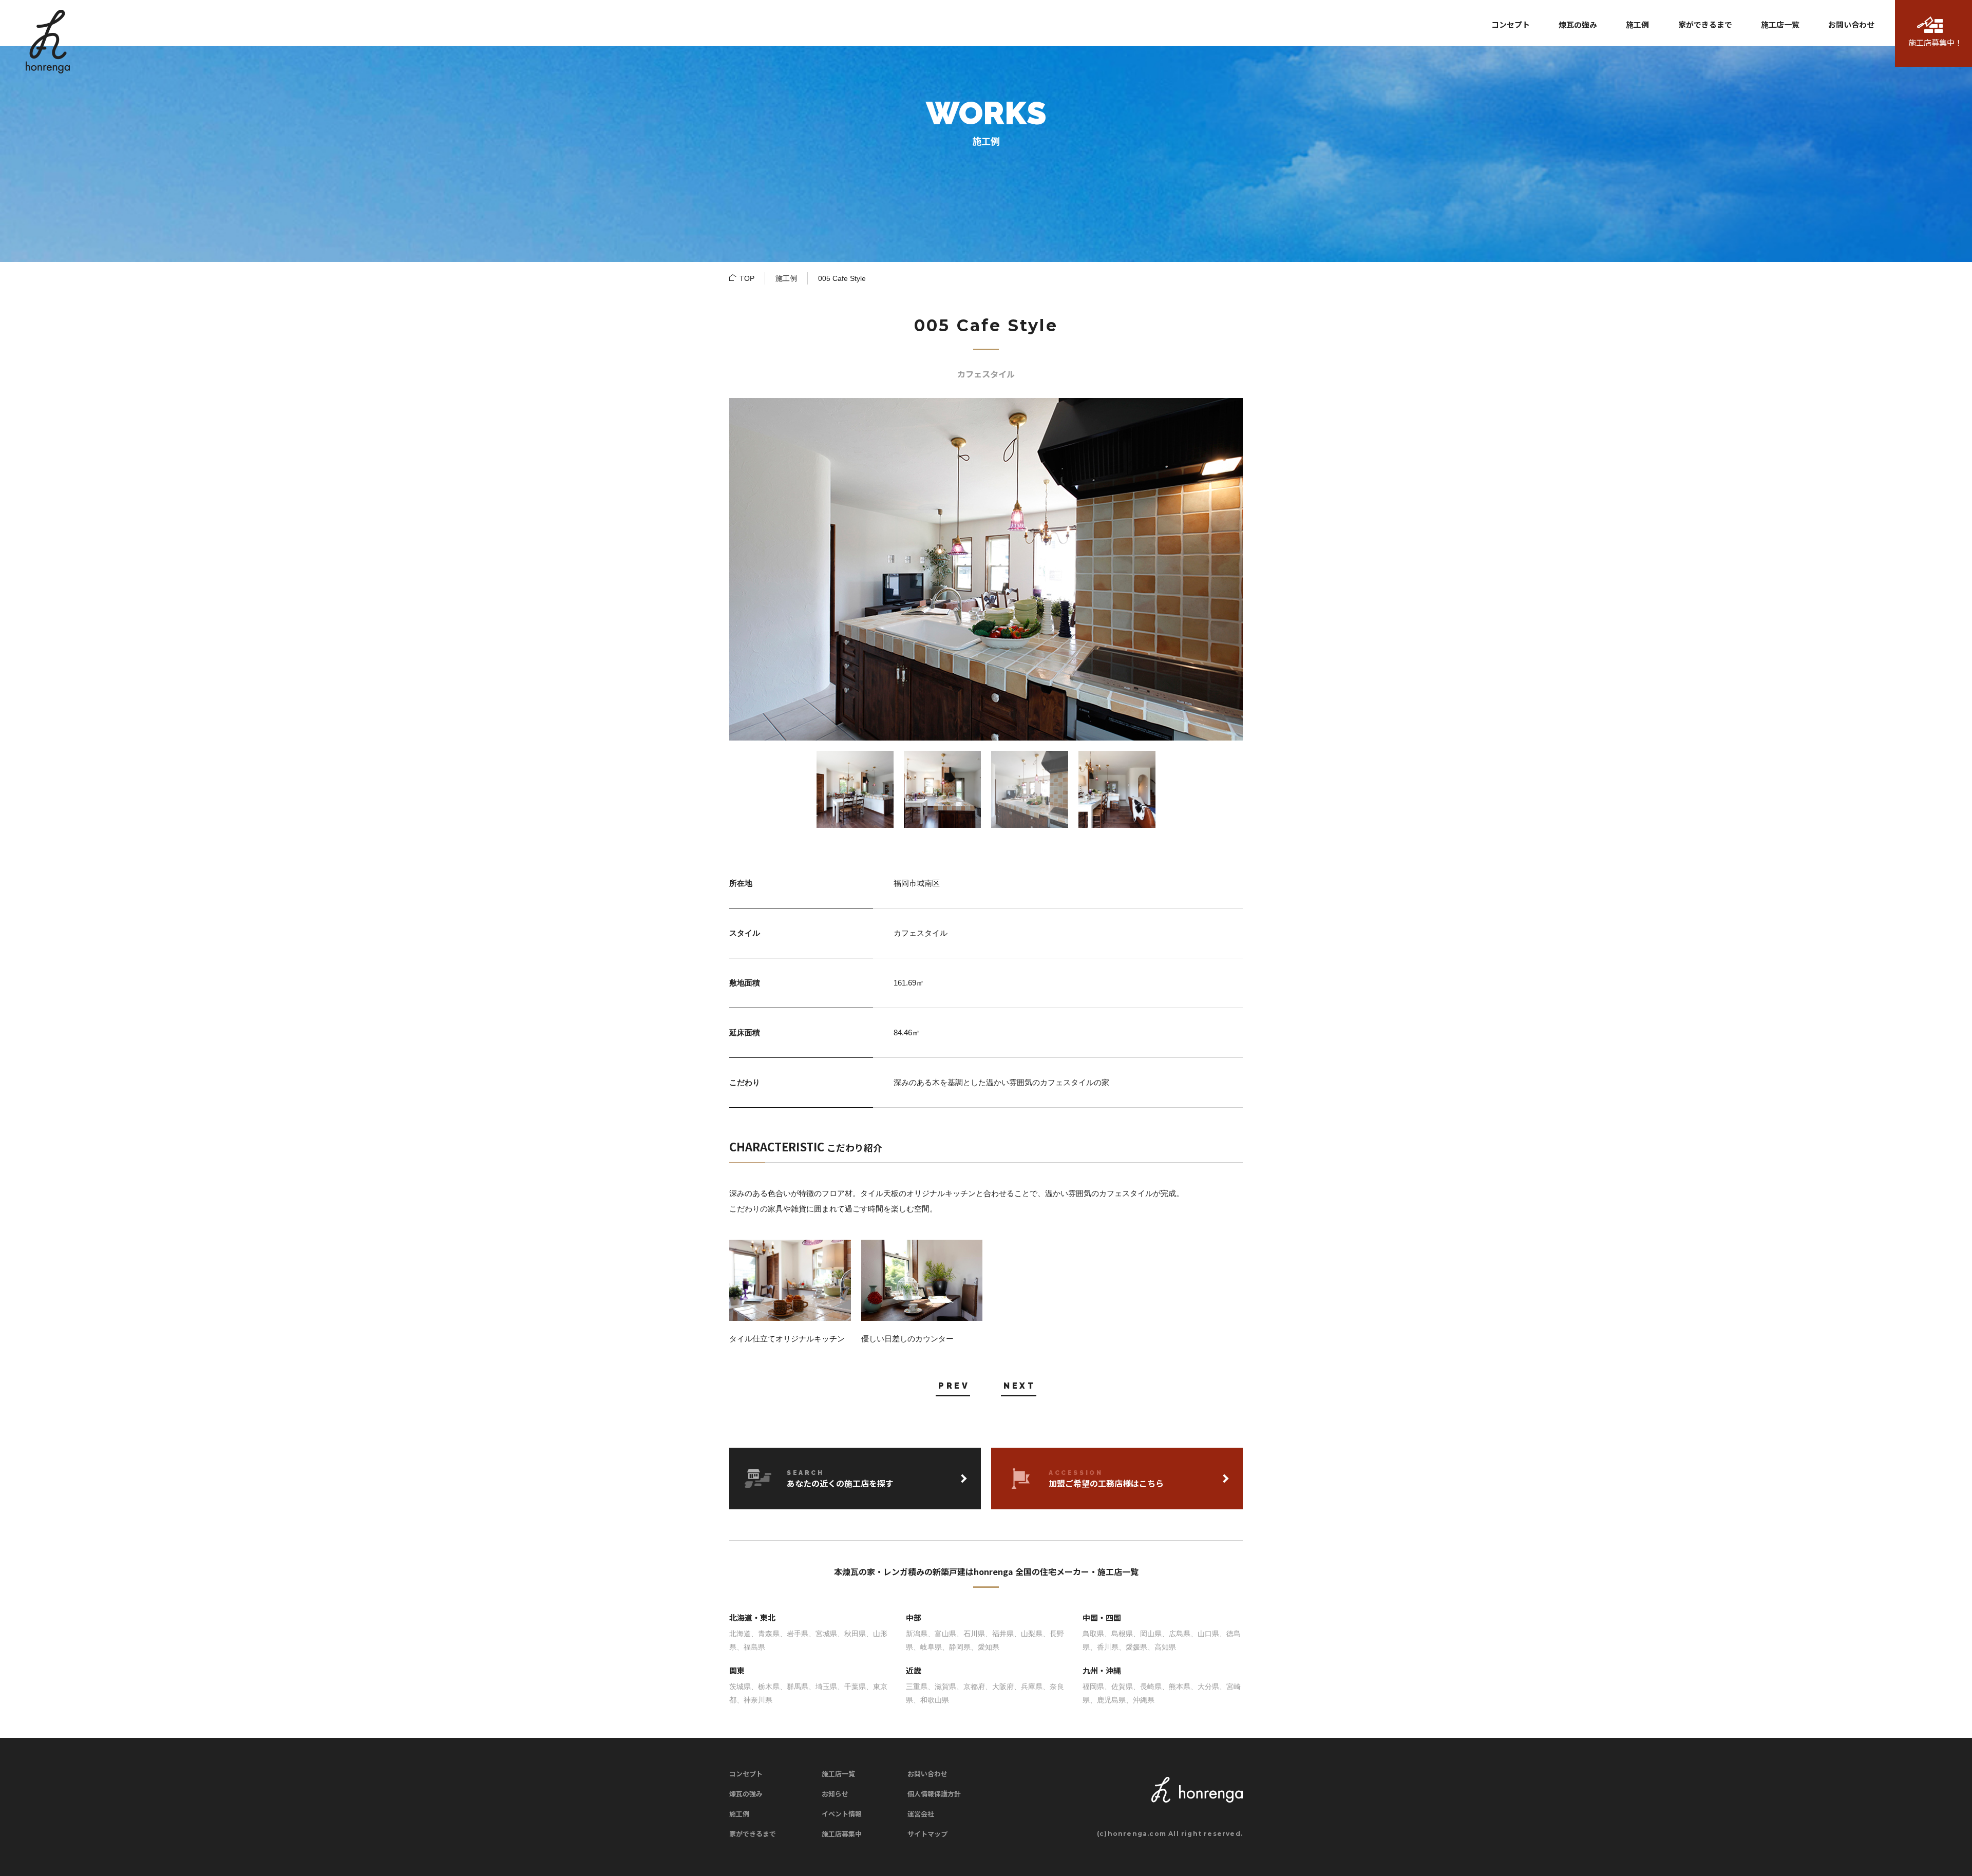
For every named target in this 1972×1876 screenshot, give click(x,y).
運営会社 (921, 1814)
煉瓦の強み (746, 1794)
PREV (954, 1386)
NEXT (1020, 1386)
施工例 (786, 278)
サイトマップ (927, 1834)
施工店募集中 (842, 1834)
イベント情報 (842, 1814)
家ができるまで (753, 1834)
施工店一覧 (838, 1774)
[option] (986, 569)
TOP (747, 278)
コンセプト (746, 1774)
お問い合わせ (927, 1774)
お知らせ (835, 1794)
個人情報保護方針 (934, 1794)
